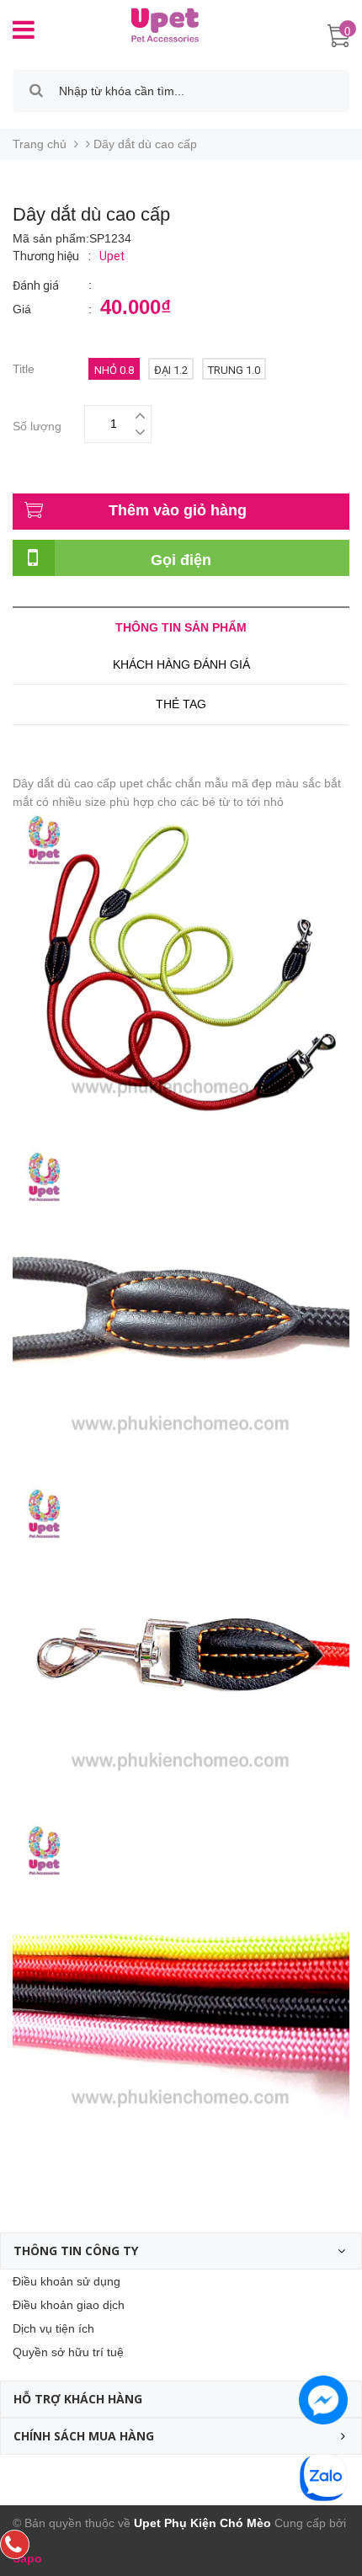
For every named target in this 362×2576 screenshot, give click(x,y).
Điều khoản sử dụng (67, 2281)
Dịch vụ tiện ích (53, 2328)
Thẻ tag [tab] (181, 704)
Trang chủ (40, 144)
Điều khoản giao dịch (69, 2305)
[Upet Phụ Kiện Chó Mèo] (158, 24)
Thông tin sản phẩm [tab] (181, 627)
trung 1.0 (234, 370)
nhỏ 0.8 (114, 370)
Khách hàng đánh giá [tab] (181, 664)
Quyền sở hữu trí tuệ (68, 2352)
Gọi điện (181, 560)
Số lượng (37, 424)
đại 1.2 (171, 370)
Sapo (27, 2558)
